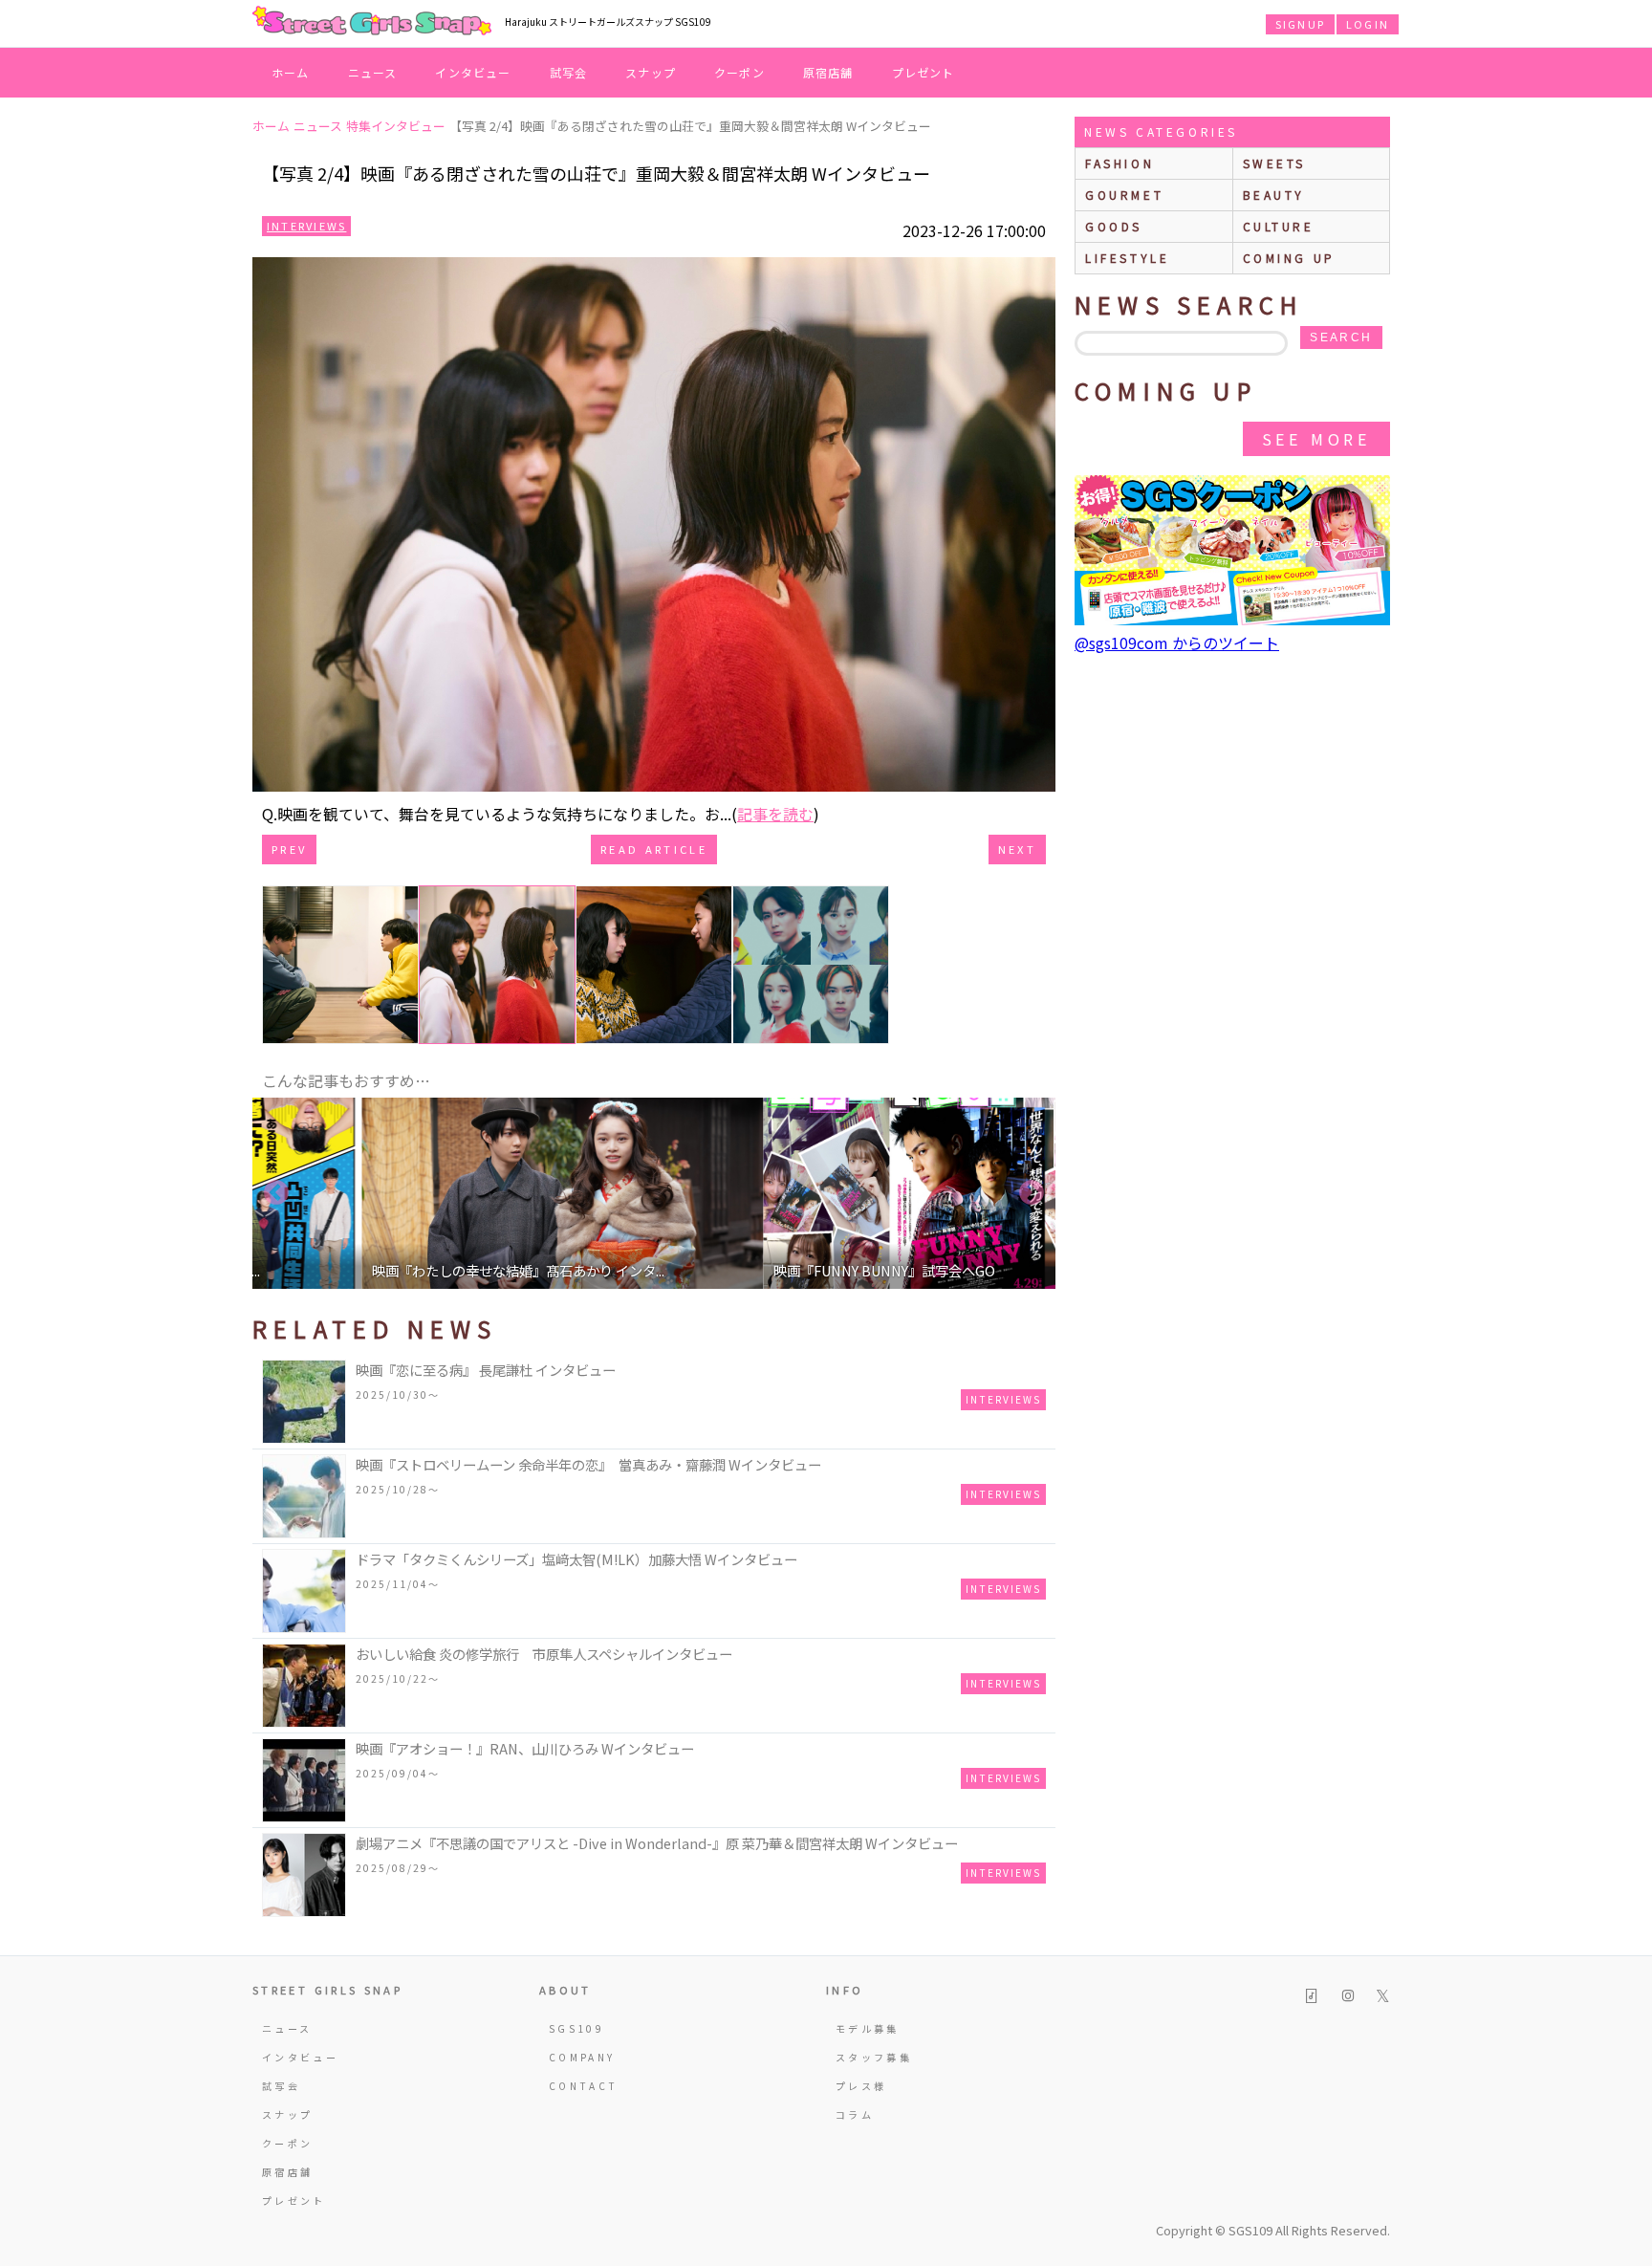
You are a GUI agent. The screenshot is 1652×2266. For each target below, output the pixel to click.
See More (1316, 439)
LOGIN (1368, 24)
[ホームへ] (372, 22)
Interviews (306, 226)
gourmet (1124, 195)
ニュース (373, 72)
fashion (1119, 163)
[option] (453, 1193)
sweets (1275, 163)
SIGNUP (1300, 24)
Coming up (1289, 258)
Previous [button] (276, 1193)
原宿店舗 (828, 72)
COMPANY (582, 2057)
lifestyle (1127, 258)
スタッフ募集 (874, 2057)
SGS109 (576, 2028)
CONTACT (584, 2086)
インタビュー (473, 72)
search (1341, 338)
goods (1114, 226)
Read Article (654, 849)
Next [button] (1032, 1193)
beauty (1274, 195)
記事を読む (775, 814)
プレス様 (861, 2086)
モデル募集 (868, 2028)
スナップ (651, 72)
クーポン (739, 72)
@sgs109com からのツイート (1177, 643)
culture (1279, 226)
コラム (855, 2114)
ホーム (291, 72)
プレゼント (924, 72)
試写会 (569, 72)
